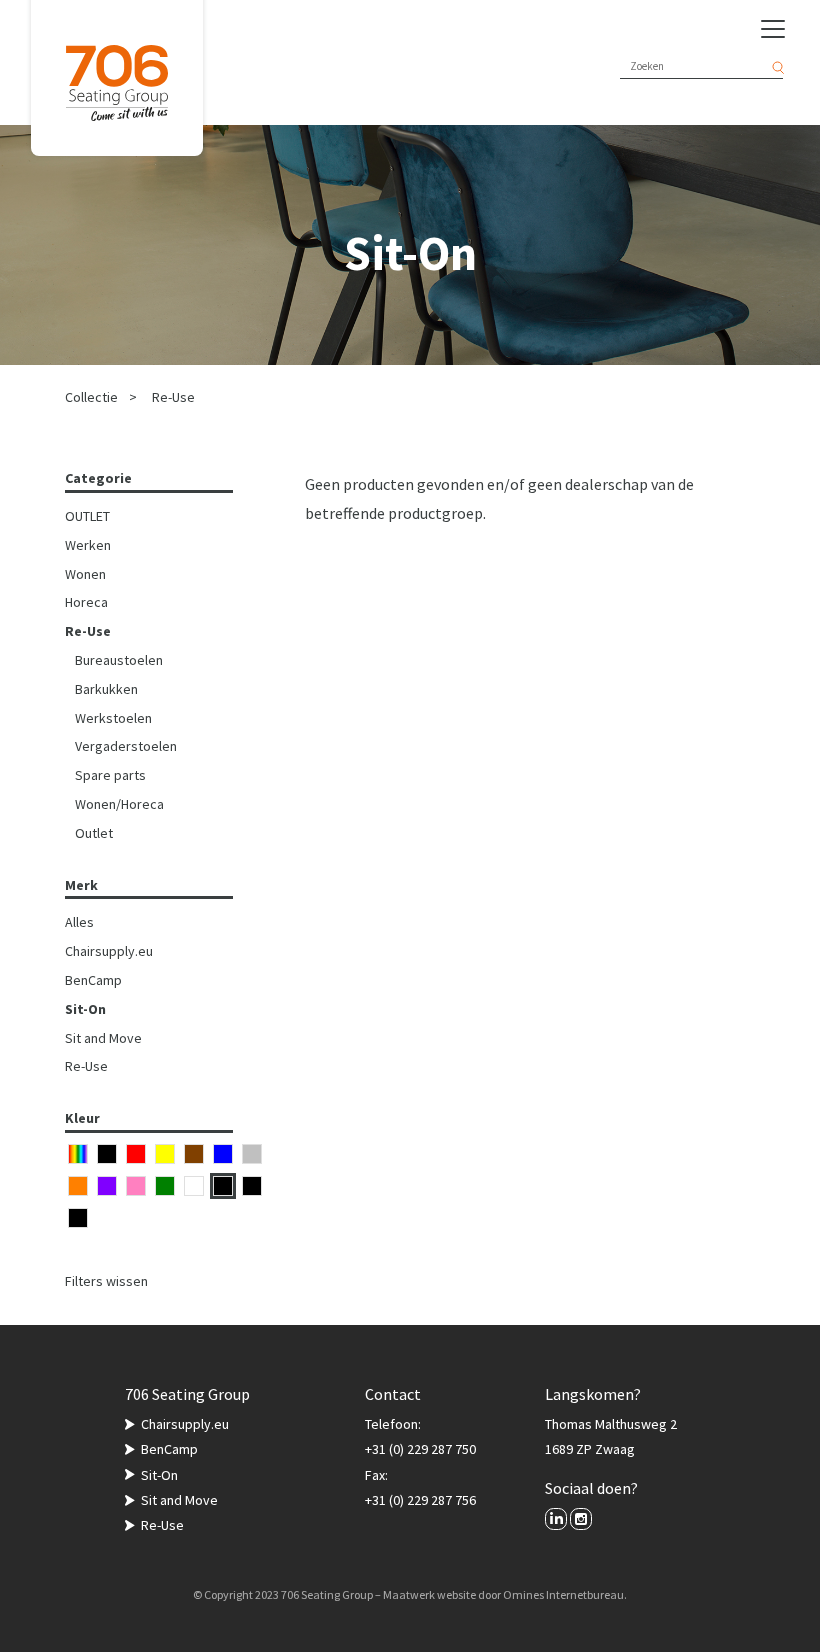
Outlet (94, 833)
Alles (79, 922)
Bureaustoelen (119, 660)
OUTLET (87, 516)
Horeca (86, 602)
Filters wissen (106, 1281)
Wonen (85, 574)
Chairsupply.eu (109, 951)
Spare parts (110, 775)
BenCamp (93, 980)
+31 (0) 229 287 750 (420, 1449)
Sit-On (85, 1009)
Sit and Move (103, 1038)
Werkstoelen (113, 718)
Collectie (91, 397)
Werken (88, 545)
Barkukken (106, 689)
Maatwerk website (429, 1594)
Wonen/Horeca (119, 804)
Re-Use (173, 397)
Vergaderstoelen (126, 746)
